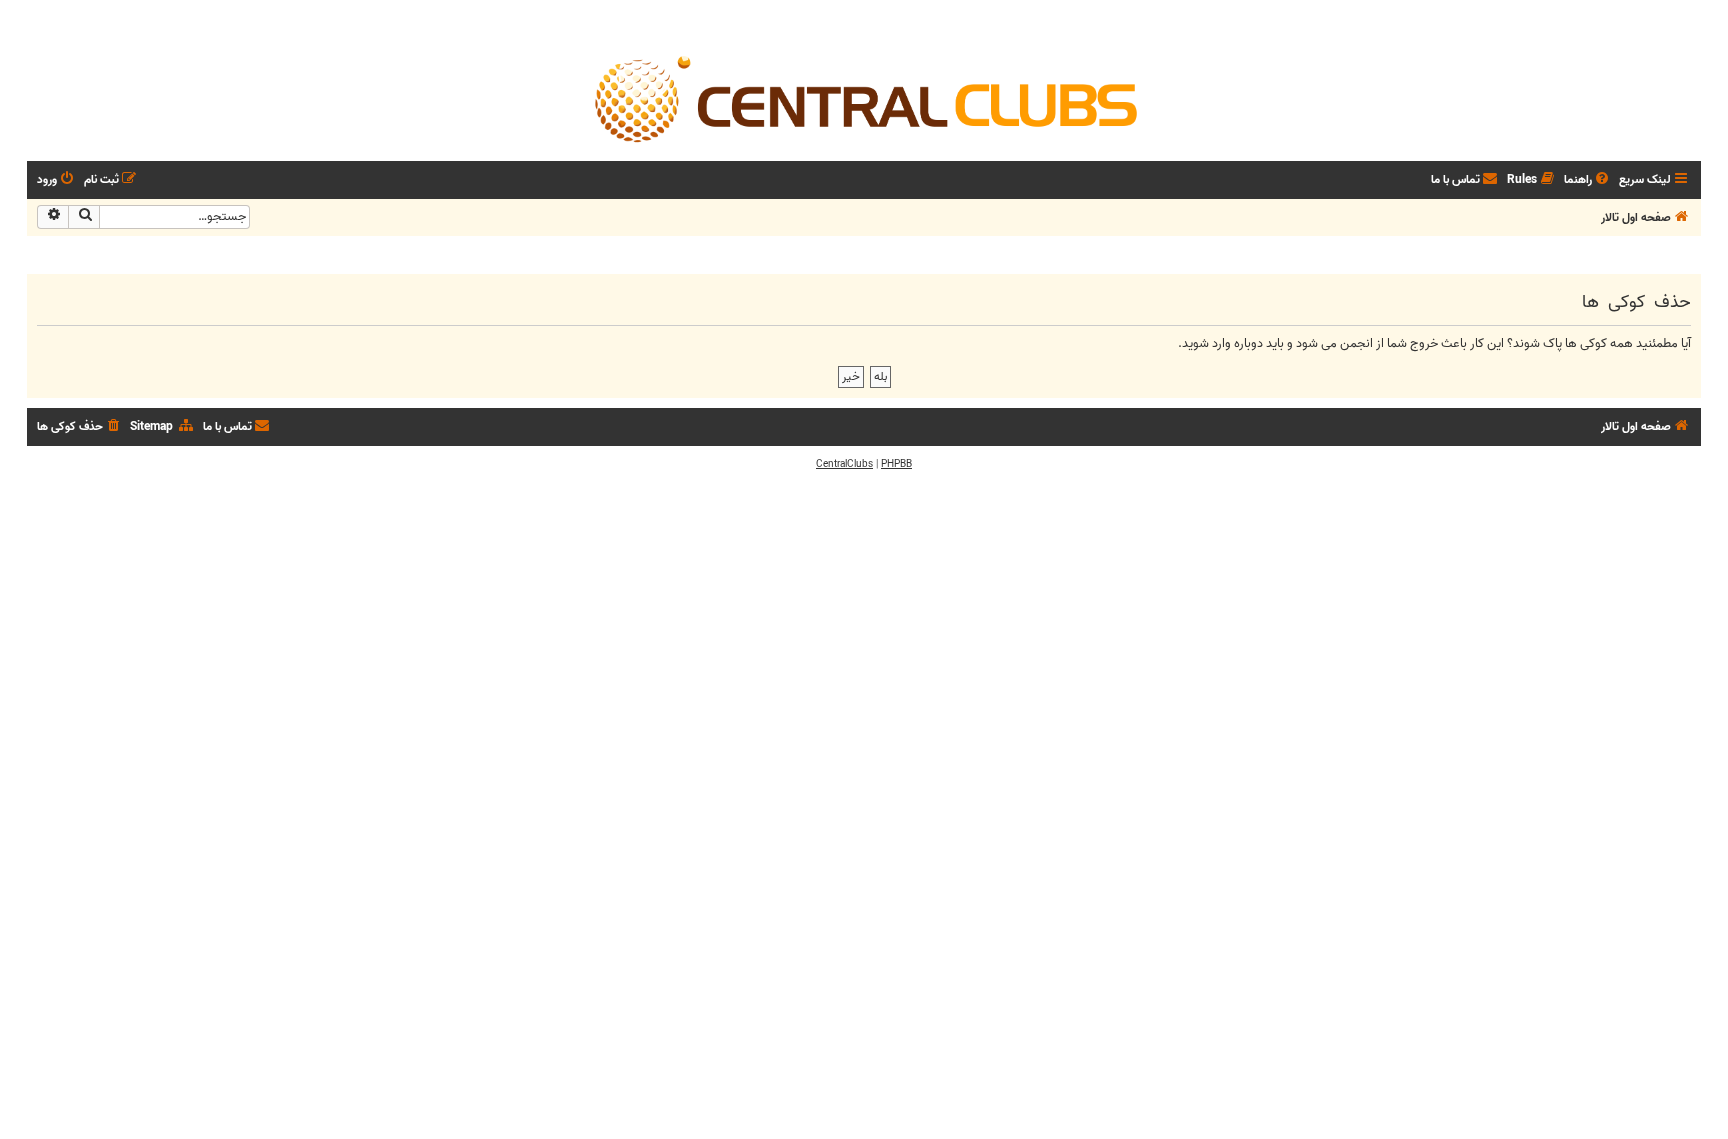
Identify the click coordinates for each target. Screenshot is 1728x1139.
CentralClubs (844, 464)
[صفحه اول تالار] (864, 98)
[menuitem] (1588, 180)
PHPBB (896, 464)
